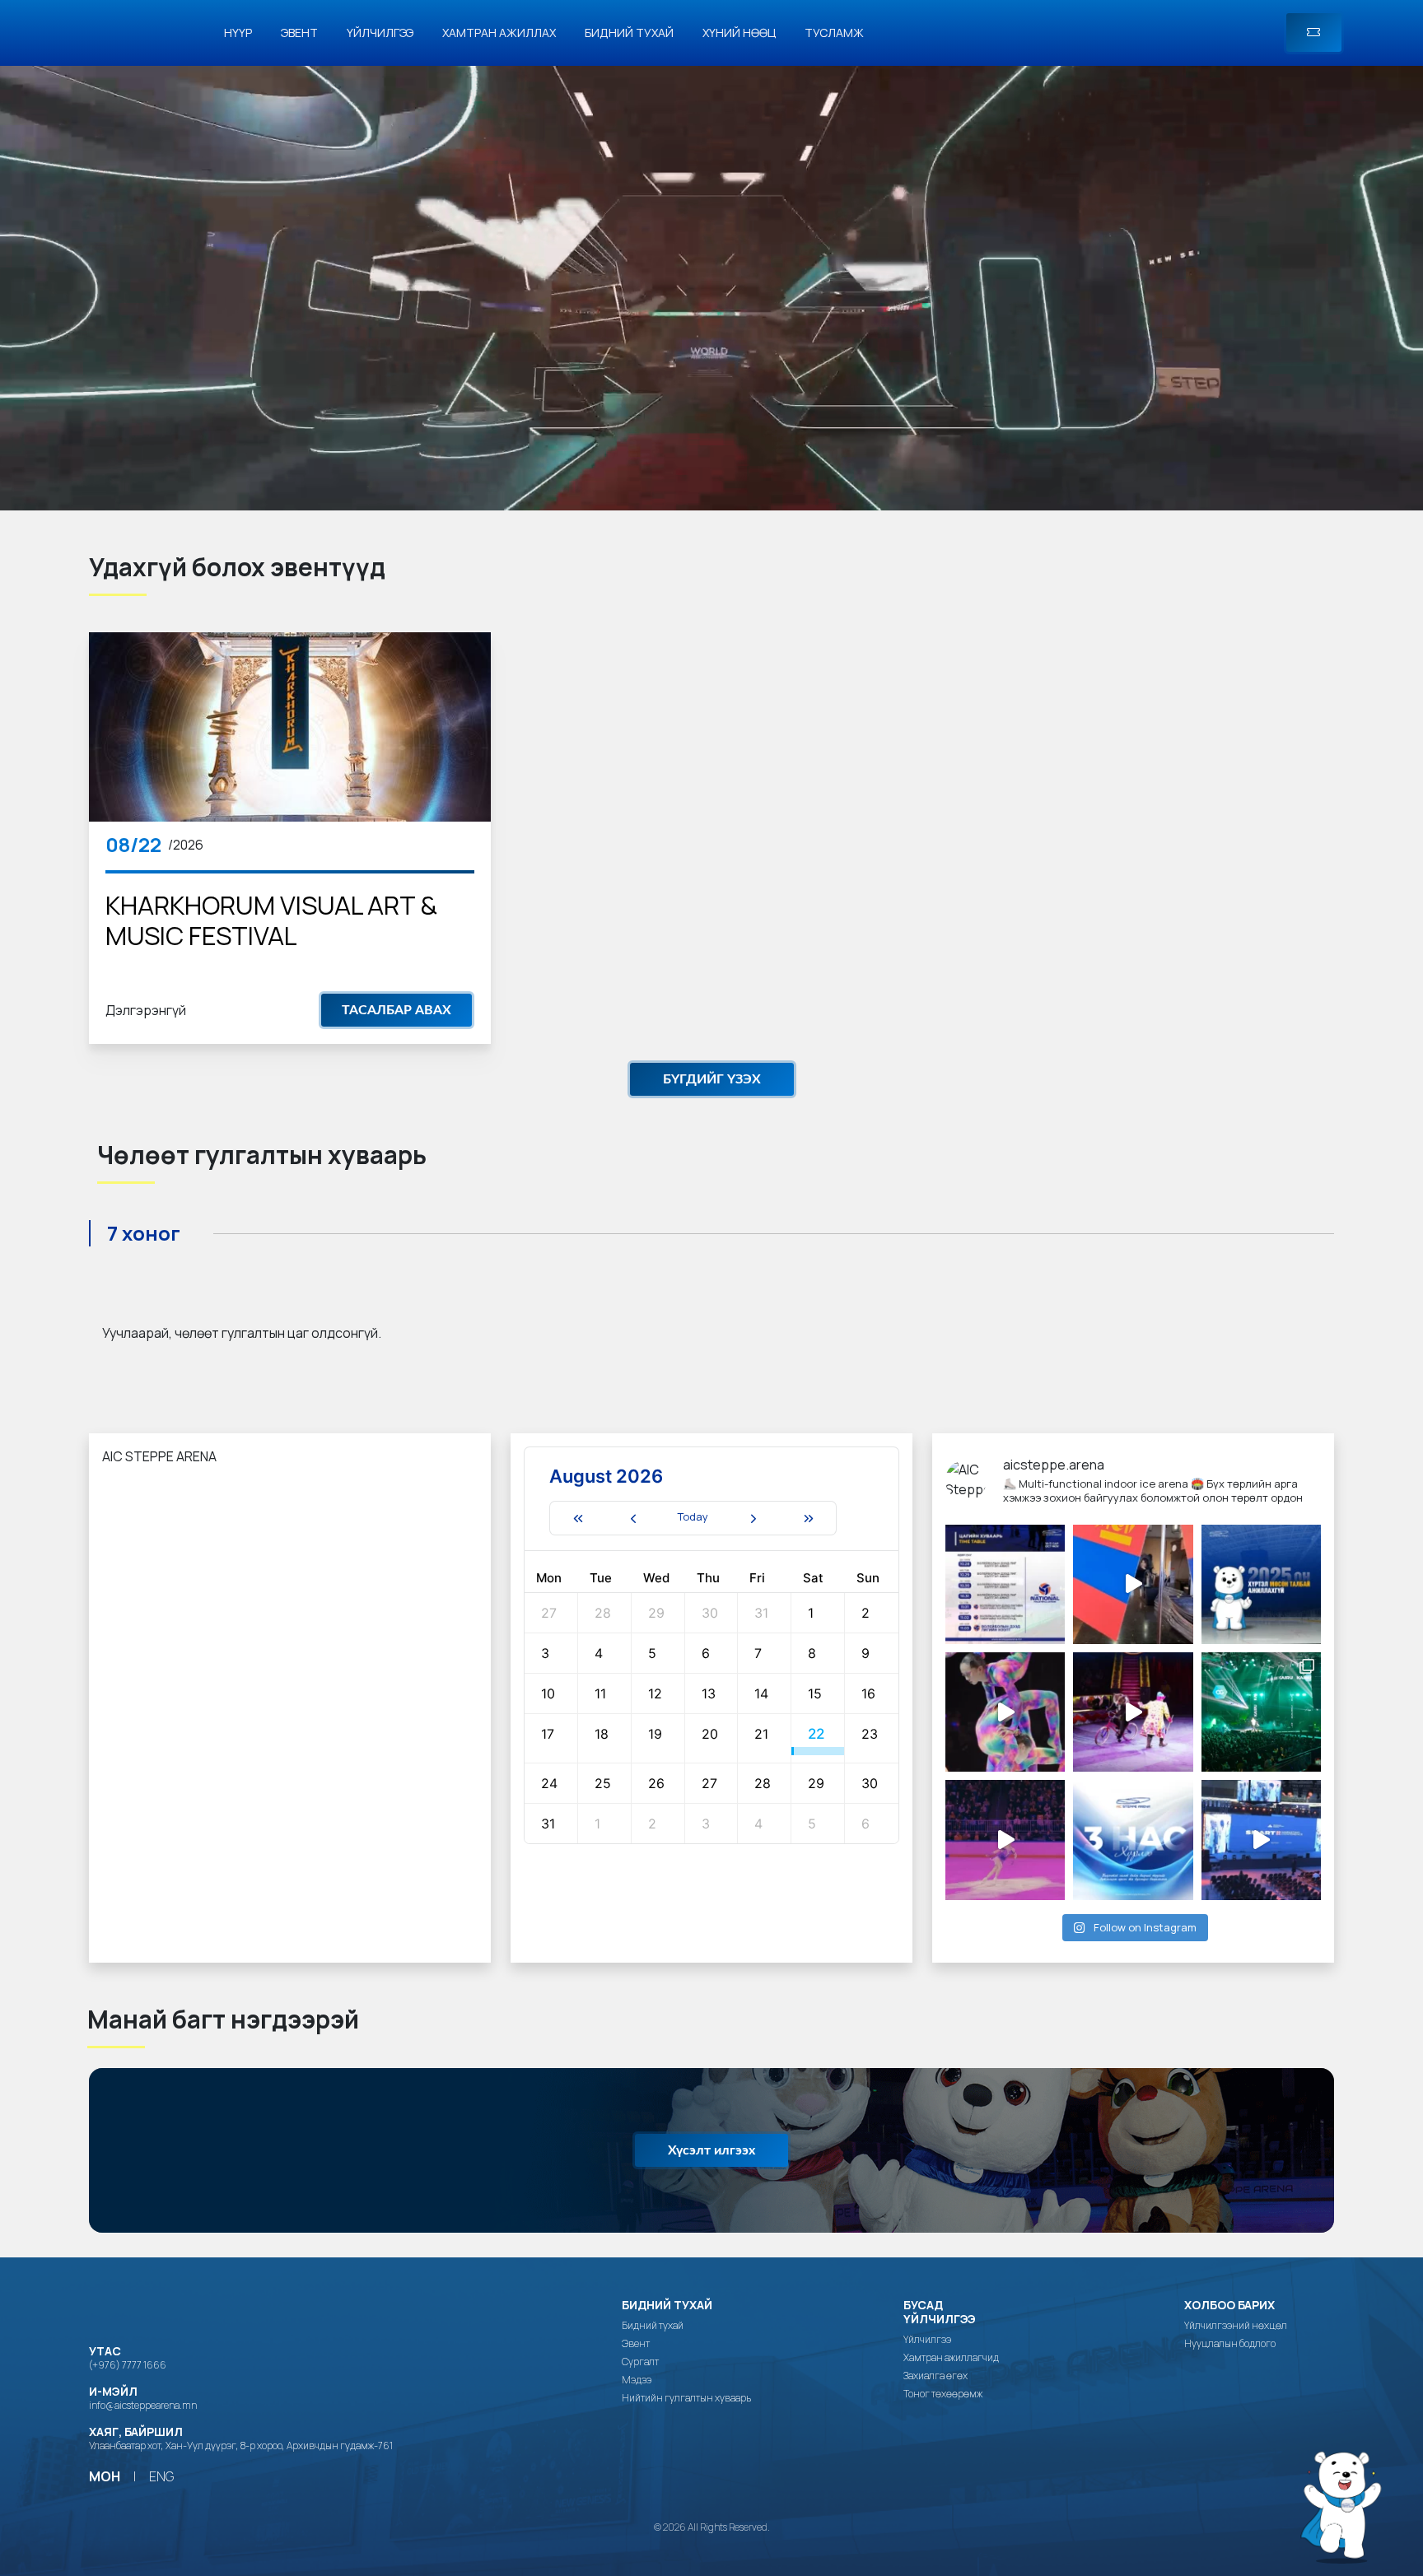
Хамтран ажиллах (499, 33)
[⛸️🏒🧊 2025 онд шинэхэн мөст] (1261, 1584)
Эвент (299, 33)
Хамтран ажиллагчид (951, 2358)
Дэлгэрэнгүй (146, 1010)
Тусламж (834, 33)
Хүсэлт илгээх (711, 2150)
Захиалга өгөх (935, 2376)
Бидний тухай (629, 33)
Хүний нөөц (739, 33)
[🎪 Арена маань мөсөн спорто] (1005, 1712)
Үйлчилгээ (380, 33)
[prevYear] (577, 1518)
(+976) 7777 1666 (128, 2365)
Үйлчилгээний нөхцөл (1236, 2326)
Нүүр (238, 33)
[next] (753, 1518)
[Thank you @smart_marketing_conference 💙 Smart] (1261, 1840)
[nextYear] (809, 1518)
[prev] (633, 1518)
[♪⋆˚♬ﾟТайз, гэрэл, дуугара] (1261, 1712)
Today (693, 1516)
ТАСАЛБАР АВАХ (397, 1010)
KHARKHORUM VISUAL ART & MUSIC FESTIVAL (271, 920)
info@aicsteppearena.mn (143, 2405)
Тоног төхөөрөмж (943, 2394)
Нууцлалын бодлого (1230, 2344)
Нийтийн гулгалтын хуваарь (686, 2398)
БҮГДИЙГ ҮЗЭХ (712, 1079)
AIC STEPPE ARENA (159, 1456)
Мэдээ (637, 2380)
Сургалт (640, 2362)
